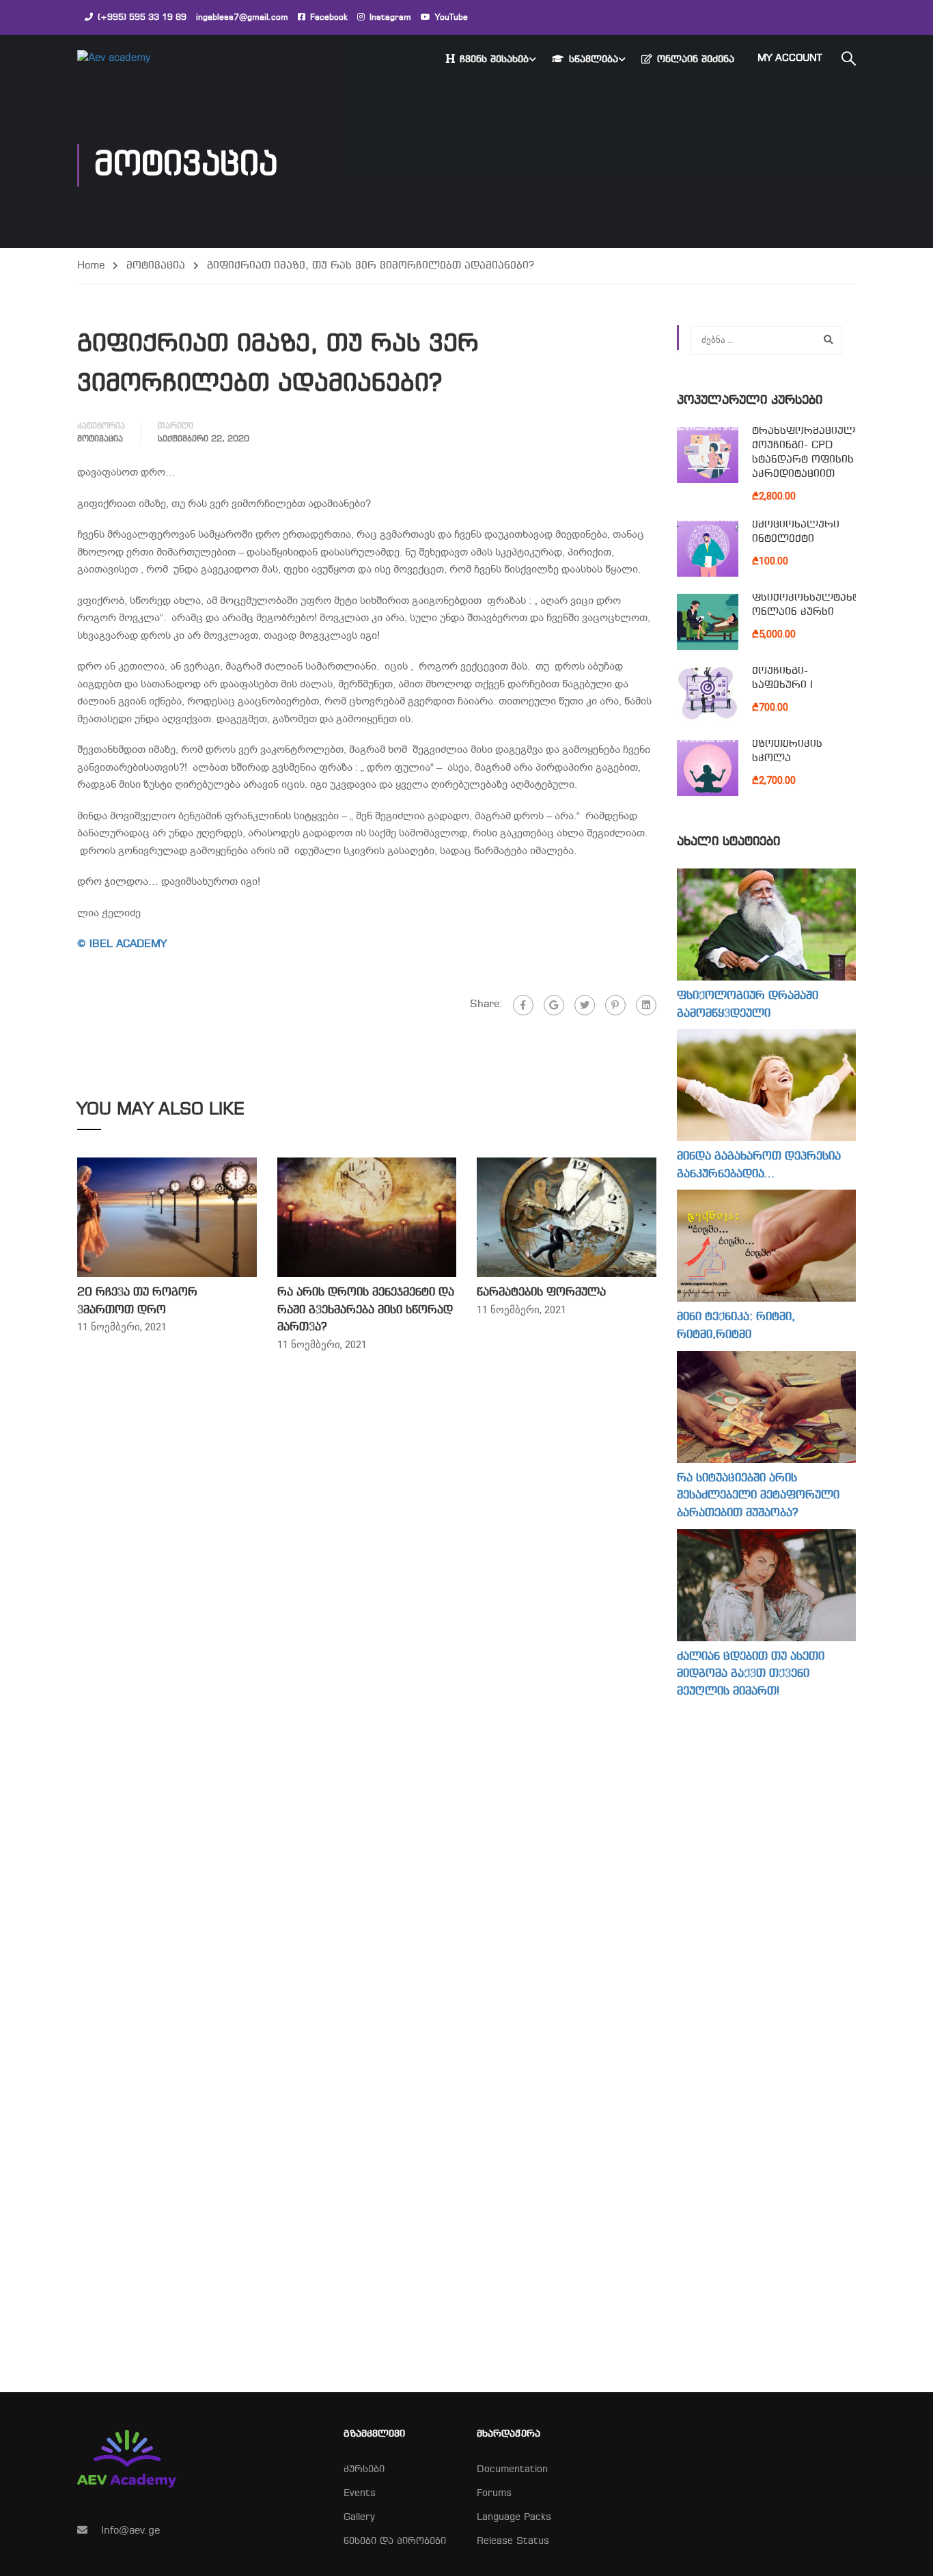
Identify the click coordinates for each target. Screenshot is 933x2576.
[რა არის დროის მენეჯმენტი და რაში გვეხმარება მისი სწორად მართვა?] (367, 1217)
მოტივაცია (156, 266)
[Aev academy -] (129, 59)
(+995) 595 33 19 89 (142, 18)
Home (91, 266)
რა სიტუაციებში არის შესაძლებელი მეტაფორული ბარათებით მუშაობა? (758, 1496)
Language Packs (514, 2518)
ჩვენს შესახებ (494, 60)
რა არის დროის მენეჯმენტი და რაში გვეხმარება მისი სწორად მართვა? (366, 1310)
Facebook (329, 18)
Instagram (390, 18)
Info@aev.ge (130, 2531)
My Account (790, 58)
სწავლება (594, 60)
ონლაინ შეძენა (696, 60)
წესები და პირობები (395, 2541)
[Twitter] (585, 1005)
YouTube (451, 18)
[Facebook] (523, 1005)
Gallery (359, 2518)
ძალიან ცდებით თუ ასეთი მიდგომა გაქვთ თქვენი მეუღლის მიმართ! (751, 1674)
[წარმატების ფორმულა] (567, 1217)
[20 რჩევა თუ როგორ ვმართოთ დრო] (167, 1217)
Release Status (513, 2541)
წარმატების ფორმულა (541, 1292)
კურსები (364, 2470)
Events (360, 2494)
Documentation (512, 2470)
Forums (494, 2494)
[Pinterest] (615, 1005)
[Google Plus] (554, 1005)
